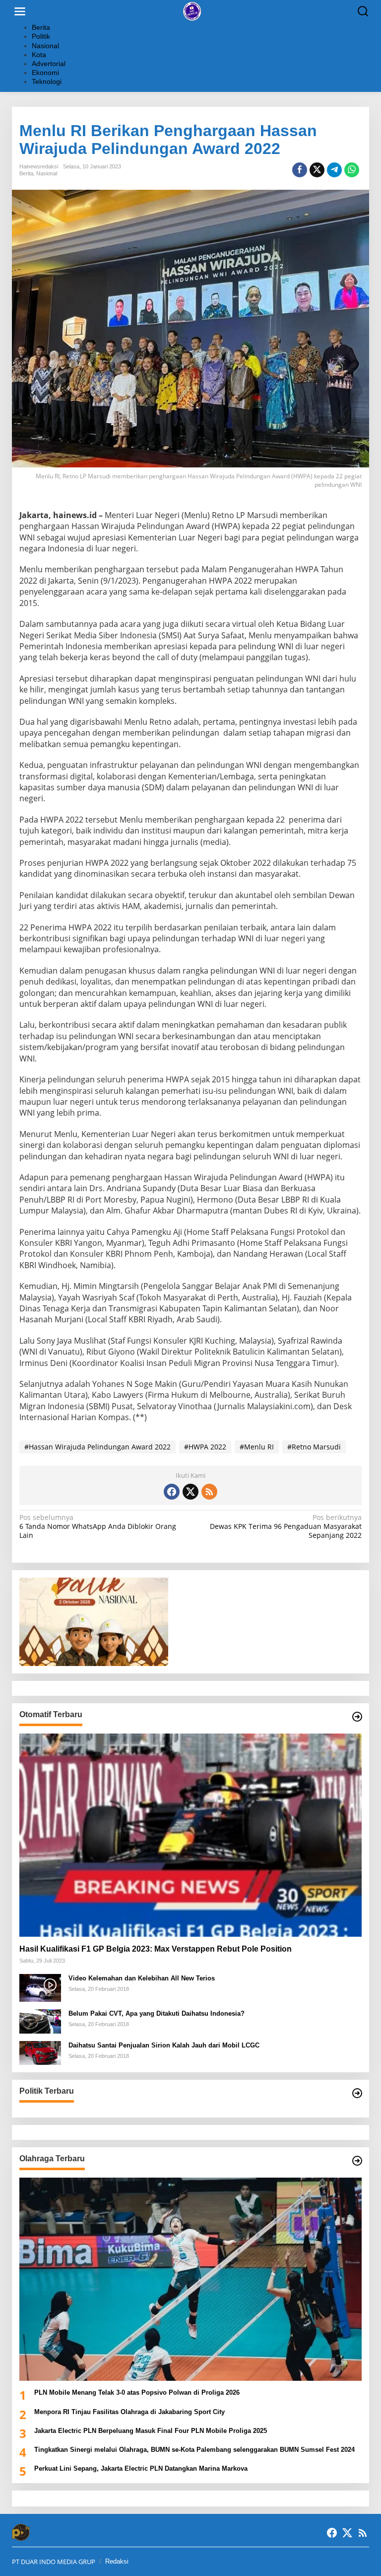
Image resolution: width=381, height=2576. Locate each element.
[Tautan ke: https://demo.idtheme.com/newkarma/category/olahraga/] (357, 2161)
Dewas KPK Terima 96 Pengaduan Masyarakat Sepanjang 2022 (286, 1526)
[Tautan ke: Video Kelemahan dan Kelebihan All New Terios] (40, 1987)
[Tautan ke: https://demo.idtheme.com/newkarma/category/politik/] (357, 2093)
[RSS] (209, 1492)
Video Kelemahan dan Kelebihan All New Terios (142, 1978)
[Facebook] (172, 1492)
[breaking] (193, 11)
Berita (26, 173)
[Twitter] (190, 1492)
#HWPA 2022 (205, 1447)
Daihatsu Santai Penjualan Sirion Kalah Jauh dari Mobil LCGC (164, 2045)
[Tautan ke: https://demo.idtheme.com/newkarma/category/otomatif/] (357, 1717)
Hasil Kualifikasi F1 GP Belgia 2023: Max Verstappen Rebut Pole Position (156, 1949)
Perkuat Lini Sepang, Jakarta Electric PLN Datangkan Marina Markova (141, 2468)
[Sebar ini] (300, 170)
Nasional (47, 173)
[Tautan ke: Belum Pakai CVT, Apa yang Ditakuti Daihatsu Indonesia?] (40, 2020)
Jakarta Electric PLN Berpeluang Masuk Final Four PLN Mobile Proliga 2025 (151, 2431)
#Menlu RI (257, 1447)
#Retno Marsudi (314, 1447)
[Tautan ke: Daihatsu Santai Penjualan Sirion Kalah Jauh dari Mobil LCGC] (40, 2052)
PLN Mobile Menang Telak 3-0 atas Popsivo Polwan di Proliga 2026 (137, 2392)
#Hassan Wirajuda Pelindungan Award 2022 (97, 1447)
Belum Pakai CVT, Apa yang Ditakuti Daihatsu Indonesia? (157, 2013)
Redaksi (117, 2561)
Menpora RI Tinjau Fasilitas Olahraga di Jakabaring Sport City (130, 2412)
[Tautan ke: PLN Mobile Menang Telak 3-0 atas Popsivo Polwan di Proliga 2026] (190, 2279)
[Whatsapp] (352, 170)
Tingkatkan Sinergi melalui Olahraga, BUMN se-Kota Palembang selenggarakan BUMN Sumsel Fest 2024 (194, 2450)
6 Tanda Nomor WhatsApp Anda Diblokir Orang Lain (98, 1526)
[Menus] (20, 11)
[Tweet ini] (317, 170)
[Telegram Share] (334, 170)
